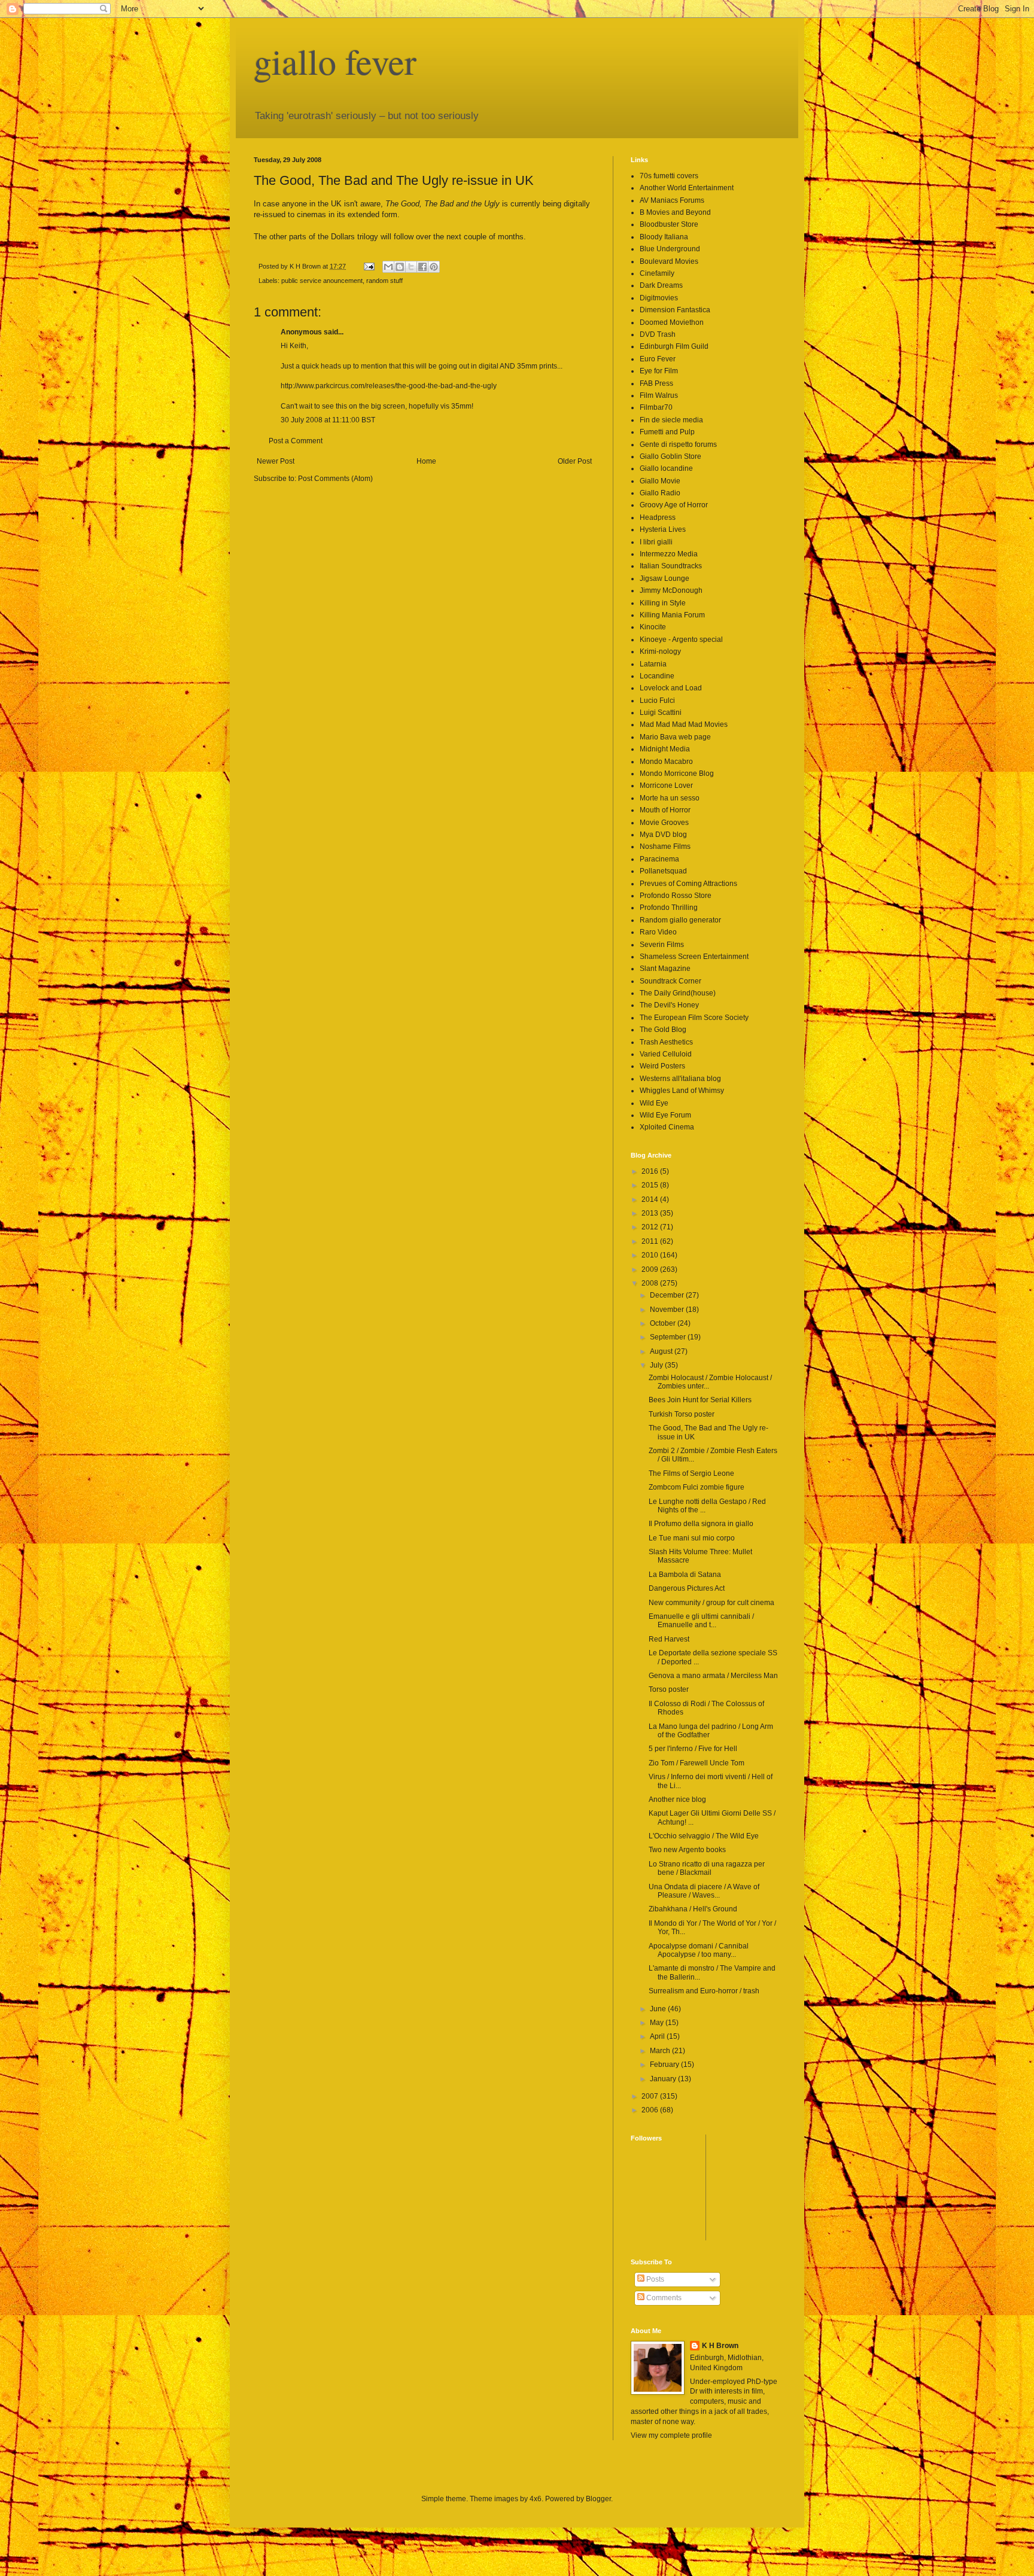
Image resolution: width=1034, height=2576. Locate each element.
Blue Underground (670, 249)
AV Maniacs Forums (672, 200)
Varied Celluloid (666, 1054)
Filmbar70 (656, 407)
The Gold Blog (663, 1030)
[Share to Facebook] (422, 267)
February (665, 2065)
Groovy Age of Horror (674, 505)
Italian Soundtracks (671, 566)
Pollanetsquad (663, 871)
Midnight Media (665, 749)
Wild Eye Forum (665, 1115)
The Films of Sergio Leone (691, 1473)
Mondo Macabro (666, 762)
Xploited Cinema (667, 1127)
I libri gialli (656, 542)
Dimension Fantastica (675, 310)
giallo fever (335, 61)
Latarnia (653, 664)
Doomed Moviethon (672, 322)
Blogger (598, 2499)
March (661, 2051)
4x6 (536, 2499)
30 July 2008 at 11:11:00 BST (328, 420)
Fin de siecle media (671, 420)
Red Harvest (669, 1639)
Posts (654, 2279)
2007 (651, 2096)
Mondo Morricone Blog (677, 774)
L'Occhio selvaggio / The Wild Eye (704, 1836)
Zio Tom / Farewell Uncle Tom (697, 1763)
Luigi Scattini (661, 712)
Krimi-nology (660, 651)
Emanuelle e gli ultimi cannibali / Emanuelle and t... (701, 1621)
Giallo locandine (666, 468)
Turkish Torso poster (682, 1414)
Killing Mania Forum (672, 615)
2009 (651, 1269)
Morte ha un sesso (670, 798)
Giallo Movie (660, 481)
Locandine (657, 676)
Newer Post (276, 461)
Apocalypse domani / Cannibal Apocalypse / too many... (699, 1950)
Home (426, 461)
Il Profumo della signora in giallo (701, 1524)
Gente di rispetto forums (678, 444)
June (659, 2009)
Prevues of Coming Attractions (688, 884)
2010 (651, 1255)
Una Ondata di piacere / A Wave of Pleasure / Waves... (704, 1891)
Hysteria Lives (663, 529)
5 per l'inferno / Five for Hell (693, 1749)
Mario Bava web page (675, 737)
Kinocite (653, 627)
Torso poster (669, 1689)
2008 (651, 1283)
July (657, 1365)
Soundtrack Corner (670, 981)
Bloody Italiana (664, 237)
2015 (651, 1185)
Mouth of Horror (665, 810)
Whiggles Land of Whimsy (682, 1091)
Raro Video (658, 932)
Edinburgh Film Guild (674, 346)
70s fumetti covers (669, 176)
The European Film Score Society (694, 1018)
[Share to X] (411, 267)
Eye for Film (659, 371)
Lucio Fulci (657, 701)
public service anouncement (322, 281)
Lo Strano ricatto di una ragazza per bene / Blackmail (707, 1868)
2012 (651, 1227)
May (658, 2023)
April (658, 2036)
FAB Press (656, 383)
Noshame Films (665, 847)
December (668, 1295)
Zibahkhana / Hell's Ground (693, 1909)
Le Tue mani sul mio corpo (692, 1538)
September (669, 1337)
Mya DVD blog (663, 835)
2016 (651, 1171)
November (668, 1310)
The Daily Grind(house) (678, 993)
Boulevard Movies (669, 261)
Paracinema (659, 859)
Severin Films (662, 945)
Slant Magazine (665, 969)
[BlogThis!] (400, 267)
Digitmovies (659, 298)
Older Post (575, 461)
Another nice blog (677, 1799)
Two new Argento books (687, 1850)
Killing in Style (663, 603)
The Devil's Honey (669, 1005)
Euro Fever (658, 359)
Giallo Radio (660, 493)
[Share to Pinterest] (434, 267)
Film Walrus (659, 395)
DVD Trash (658, 334)
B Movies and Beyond (675, 212)
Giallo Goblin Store (670, 456)
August (662, 1351)
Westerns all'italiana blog (680, 1079)
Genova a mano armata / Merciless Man (713, 1676)
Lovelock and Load (671, 688)
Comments (663, 2298)
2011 (651, 1241)
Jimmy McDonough (671, 590)
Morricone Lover (666, 785)
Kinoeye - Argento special (681, 640)
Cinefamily (657, 273)
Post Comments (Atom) (335, 479)
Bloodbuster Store (669, 224)
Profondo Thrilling (669, 908)
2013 (651, 1213)
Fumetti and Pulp (667, 432)
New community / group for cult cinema (711, 1603)
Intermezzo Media (669, 554)
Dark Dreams (661, 285)
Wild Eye (654, 1103)
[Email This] (388, 267)
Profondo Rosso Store (676, 896)
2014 (651, 1199)
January (664, 2079)
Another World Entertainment (687, 188)
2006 (651, 2110)
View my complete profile (671, 2435)
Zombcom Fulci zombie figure (697, 1487)
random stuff (384, 281)
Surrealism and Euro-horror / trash (704, 1991)
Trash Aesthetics (666, 1042)
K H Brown (720, 2346)
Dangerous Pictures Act (687, 1588)
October (664, 1323)
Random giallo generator (680, 920)
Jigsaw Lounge (665, 578)
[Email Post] (369, 266)
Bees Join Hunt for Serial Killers (700, 1400)
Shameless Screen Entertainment (694, 957)
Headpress (658, 517)
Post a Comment (296, 441)
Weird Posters (662, 1066)
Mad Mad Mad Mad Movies (684, 724)
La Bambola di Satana (685, 1575)
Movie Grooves (664, 823)
